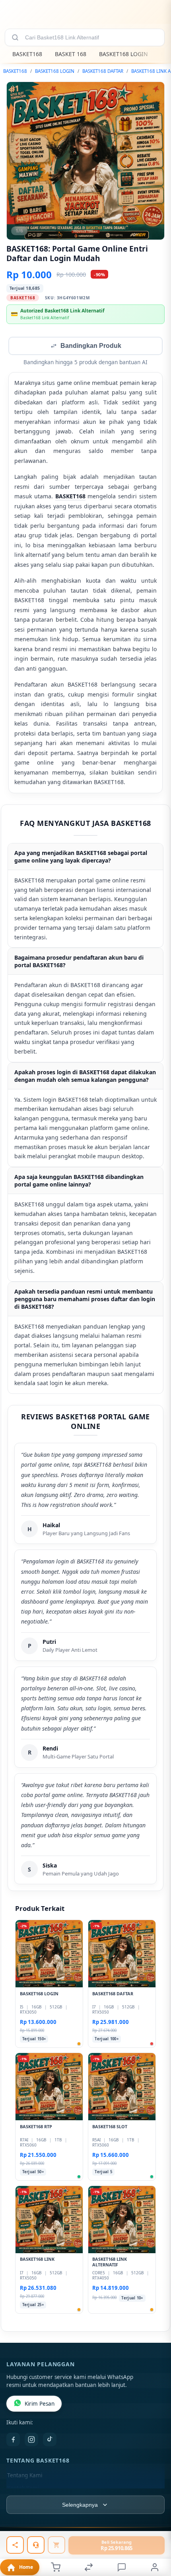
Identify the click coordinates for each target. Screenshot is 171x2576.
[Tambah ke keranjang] (56, 2545)
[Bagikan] (15, 2545)
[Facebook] (13, 2440)
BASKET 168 (71, 54)
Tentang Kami (25, 2476)
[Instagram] (31, 2440)
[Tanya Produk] (36, 2545)
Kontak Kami (23, 2489)
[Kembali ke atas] (156, 2523)
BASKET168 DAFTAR (103, 71)
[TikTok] (50, 2440)
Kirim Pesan (40, 2404)
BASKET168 (27, 54)
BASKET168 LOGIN (123, 54)
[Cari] (15, 37)
